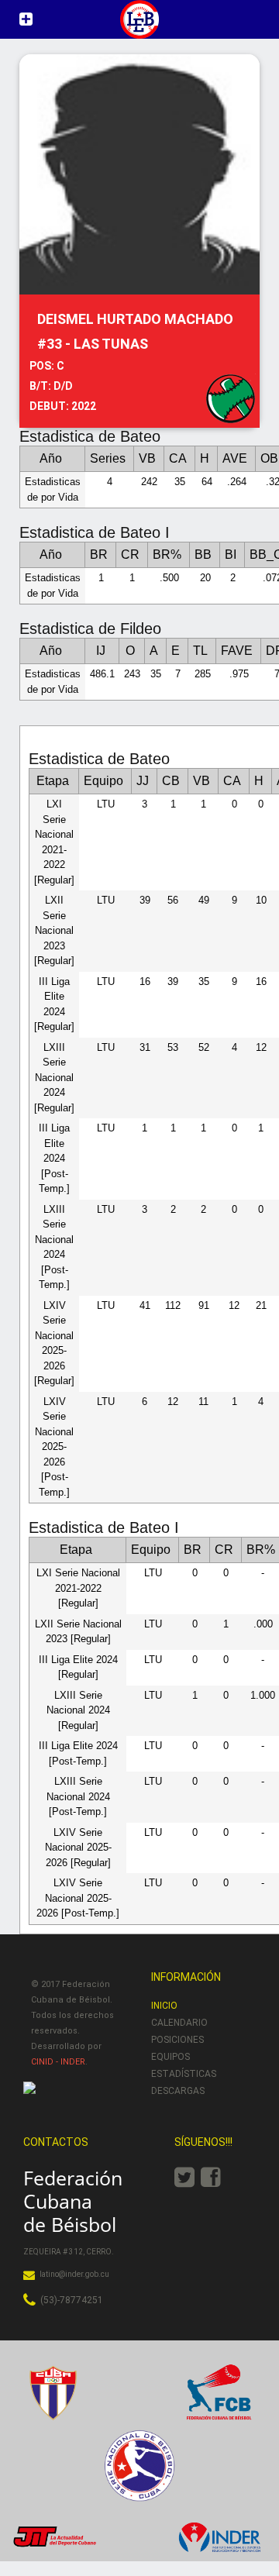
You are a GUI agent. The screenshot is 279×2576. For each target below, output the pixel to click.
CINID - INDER (58, 2062)
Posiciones (177, 2040)
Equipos (170, 2057)
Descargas (178, 2091)
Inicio (164, 2006)
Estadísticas (184, 2074)
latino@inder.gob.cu (74, 2274)
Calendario (179, 2023)
